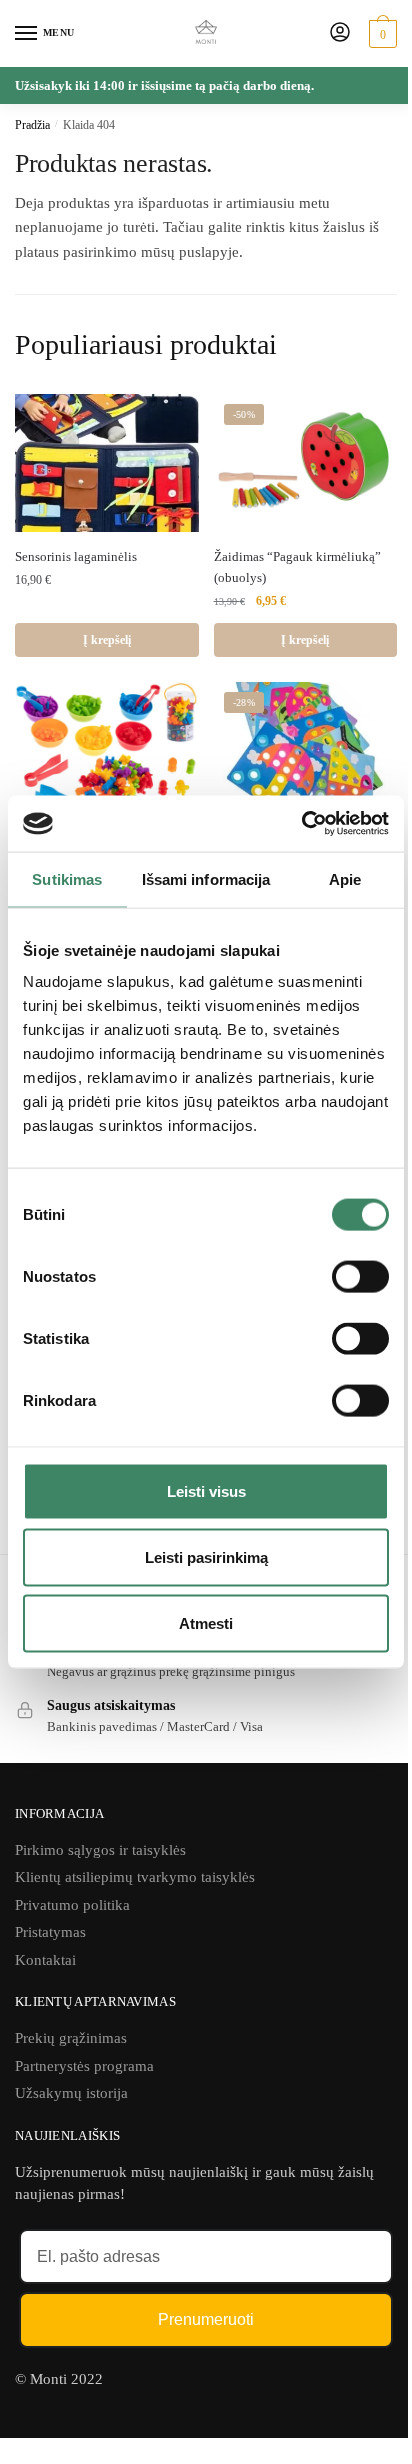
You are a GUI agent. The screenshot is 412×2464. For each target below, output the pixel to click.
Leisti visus (206, 1491)
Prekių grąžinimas (71, 2038)
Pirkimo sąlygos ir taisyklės (100, 1850)
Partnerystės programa (84, 2066)
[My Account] (340, 33)
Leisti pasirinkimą (206, 1556)
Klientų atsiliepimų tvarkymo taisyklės (135, 1877)
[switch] (360, 1277)
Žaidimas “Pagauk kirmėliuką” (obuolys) (297, 567)
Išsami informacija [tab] (206, 878)
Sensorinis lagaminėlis (76, 556)
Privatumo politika (72, 1905)
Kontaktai (45, 1960)
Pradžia (32, 125)
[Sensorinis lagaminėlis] (107, 463)
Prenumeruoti (206, 2319)
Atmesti (206, 1622)
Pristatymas (50, 1932)
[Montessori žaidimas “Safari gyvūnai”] (107, 751)
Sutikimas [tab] (67, 878)
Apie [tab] (345, 878)
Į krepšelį (107, 640)
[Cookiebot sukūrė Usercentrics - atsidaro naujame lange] (301, 824)
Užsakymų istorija (71, 2093)
